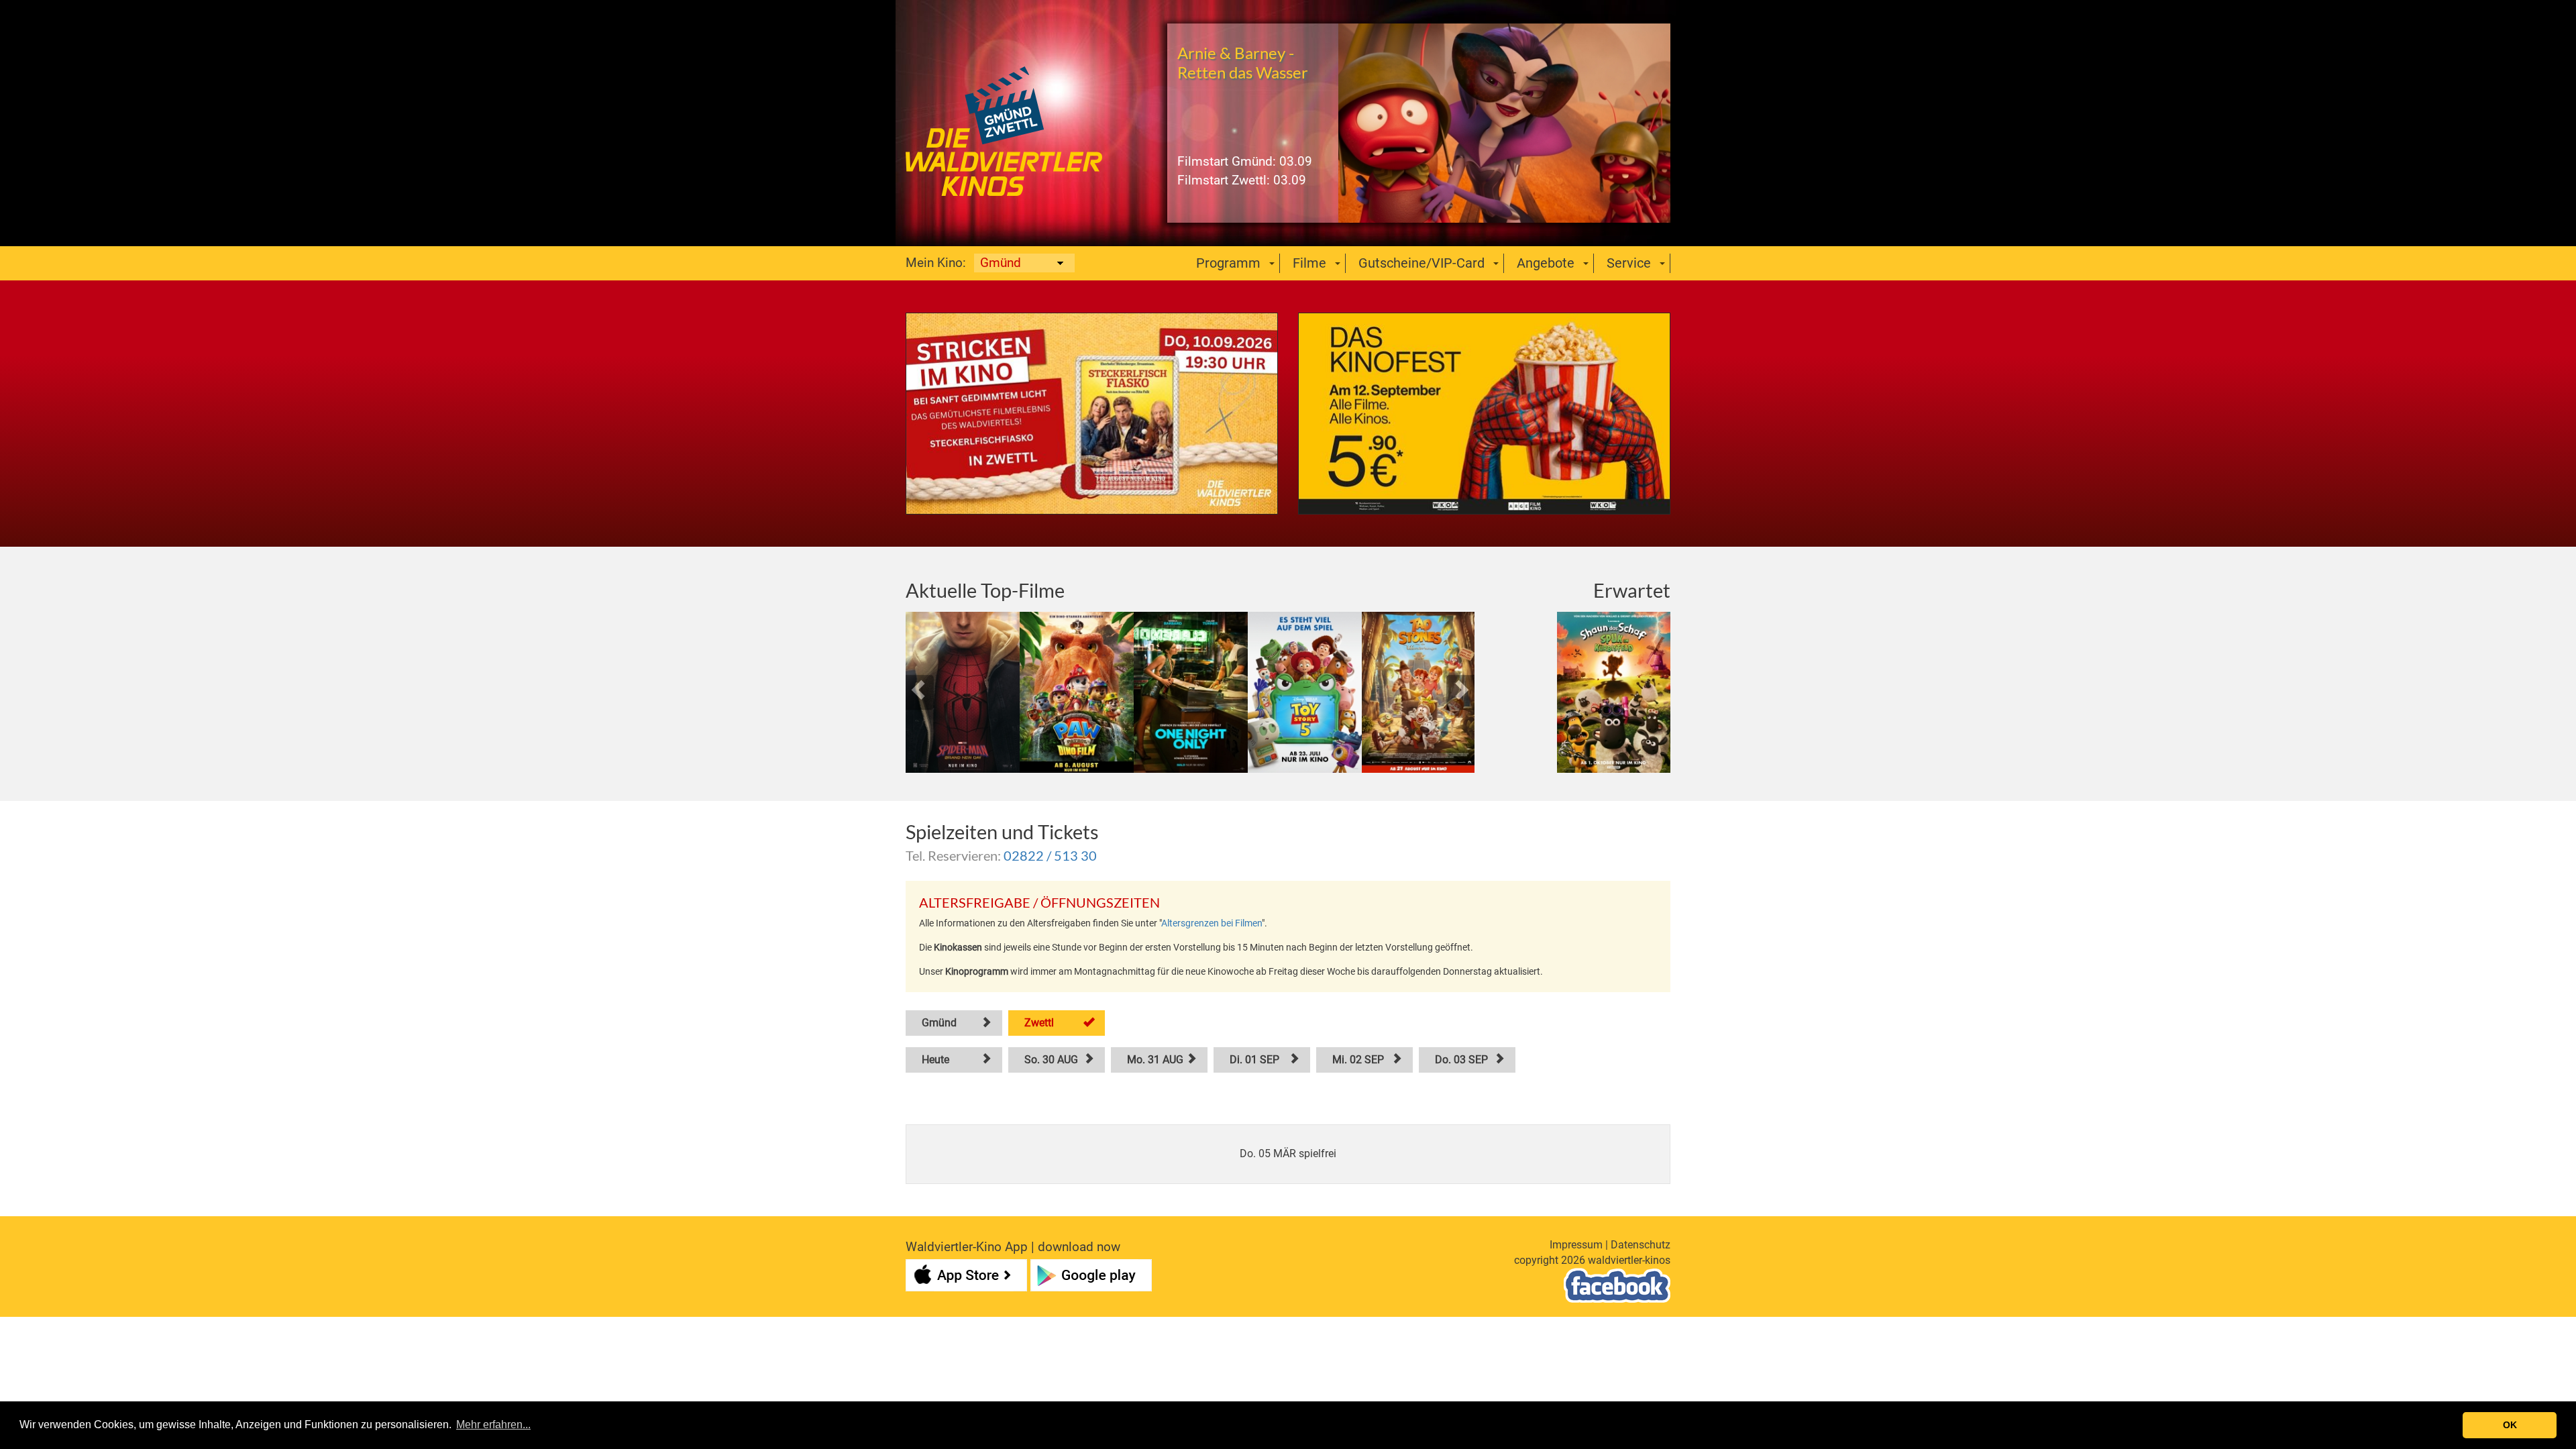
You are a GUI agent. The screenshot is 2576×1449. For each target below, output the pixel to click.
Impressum (1576, 1245)
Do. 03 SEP (1461, 1060)
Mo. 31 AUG (1155, 1060)
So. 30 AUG (1051, 1060)
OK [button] (2510, 1425)
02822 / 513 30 (1050, 855)
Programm (1228, 263)
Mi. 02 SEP (1358, 1060)
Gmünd (939, 1023)
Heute (935, 1060)
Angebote (1546, 263)
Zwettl (1039, 1023)
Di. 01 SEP (1254, 1060)
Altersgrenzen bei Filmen (1212, 923)
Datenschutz (1641, 1245)
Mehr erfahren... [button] (493, 1425)
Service (1629, 263)
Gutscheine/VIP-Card (1421, 263)
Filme (1309, 263)
